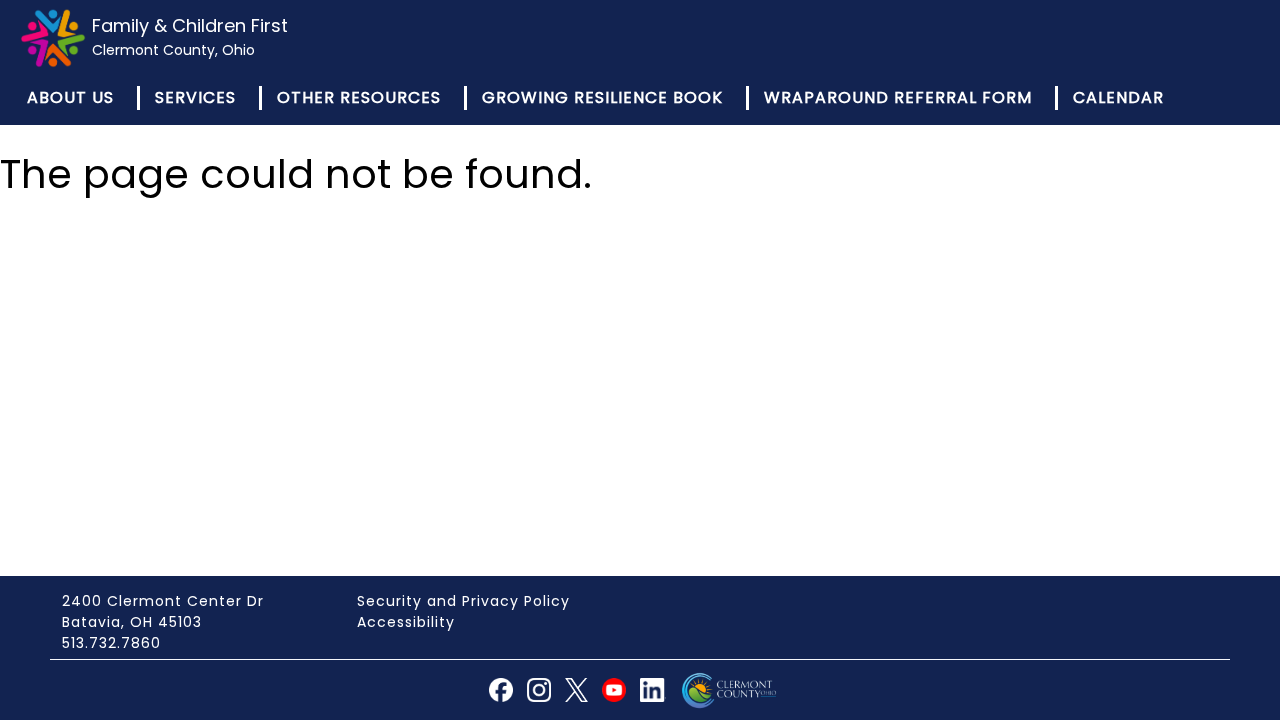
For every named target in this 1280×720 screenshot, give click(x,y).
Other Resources (359, 97)
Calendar (1118, 97)
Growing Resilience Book (602, 97)
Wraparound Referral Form (898, 97)
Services (195, 97)
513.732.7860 (111, 643)
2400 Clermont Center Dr (163, 601)
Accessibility (406, 622)
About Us (70, 97)
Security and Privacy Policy (463, 601)
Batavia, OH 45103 (132, 622)
